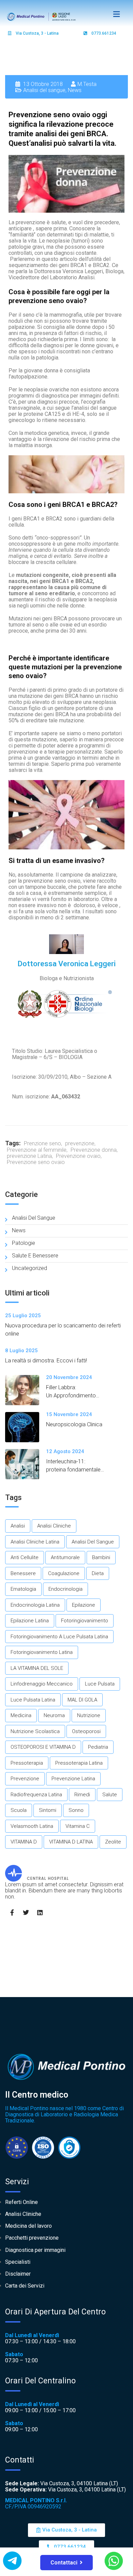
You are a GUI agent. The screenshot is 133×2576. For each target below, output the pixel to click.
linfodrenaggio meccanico (42, 1684)
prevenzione (80, 1143)
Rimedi (82, 1795)
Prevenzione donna (94, 1150)
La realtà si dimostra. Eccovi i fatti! (46, 1361)
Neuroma (54, 1715)
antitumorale (65, 1557)
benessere (23, 1573)
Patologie (24, 1243)
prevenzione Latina (29, 1156)
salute (110, 1795)
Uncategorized (29, 1268)
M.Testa (87, 84)
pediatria (98, 1747)
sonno (76, 1810)
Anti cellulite (25, 1557)
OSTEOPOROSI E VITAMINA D (43, 1747)
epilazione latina (30, 1621)
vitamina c (78, 1826)
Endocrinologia (65, 1589)
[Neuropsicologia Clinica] (26, 1427)
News (75, 90)
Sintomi (48, 1810)
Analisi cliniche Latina (35, 1542)
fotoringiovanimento (85, 1621)
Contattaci (64, 2563)
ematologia (23, 1589)
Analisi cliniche (54, 1526)
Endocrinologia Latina (35, 1605)
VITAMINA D (24, 1842)
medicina (21, 1715)
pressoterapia (27, 1763)
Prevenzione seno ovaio (36, 1162)
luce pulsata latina (33, 1700)
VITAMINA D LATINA (71, 1842)
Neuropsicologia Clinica (74, 1424)
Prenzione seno (42, 1143)
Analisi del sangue (44, 90)
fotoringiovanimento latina (42, 1652)
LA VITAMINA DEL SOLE (37, 1668)
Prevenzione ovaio (78, 1156)
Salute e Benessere (35, 1256)
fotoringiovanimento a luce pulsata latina (59, 1637)
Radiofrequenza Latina (36, 1795)
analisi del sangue (93, 1542)
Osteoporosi (86, 1731)
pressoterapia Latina (79, 1763)
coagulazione (64, 1573)
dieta (98, 1573)
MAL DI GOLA (82, 1700)
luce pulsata (100, 1684)
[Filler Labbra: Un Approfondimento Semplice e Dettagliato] (26, 1390)
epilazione (84, 1605)
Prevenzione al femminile (37, 1150)
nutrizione (89, 1715)
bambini (101, 1557)
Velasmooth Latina (32, 1826)
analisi (18, 1526)
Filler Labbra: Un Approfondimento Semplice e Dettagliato (73, 1396)
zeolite (113, 1842)
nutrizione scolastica (35, 1731)
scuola (19, 1810)
